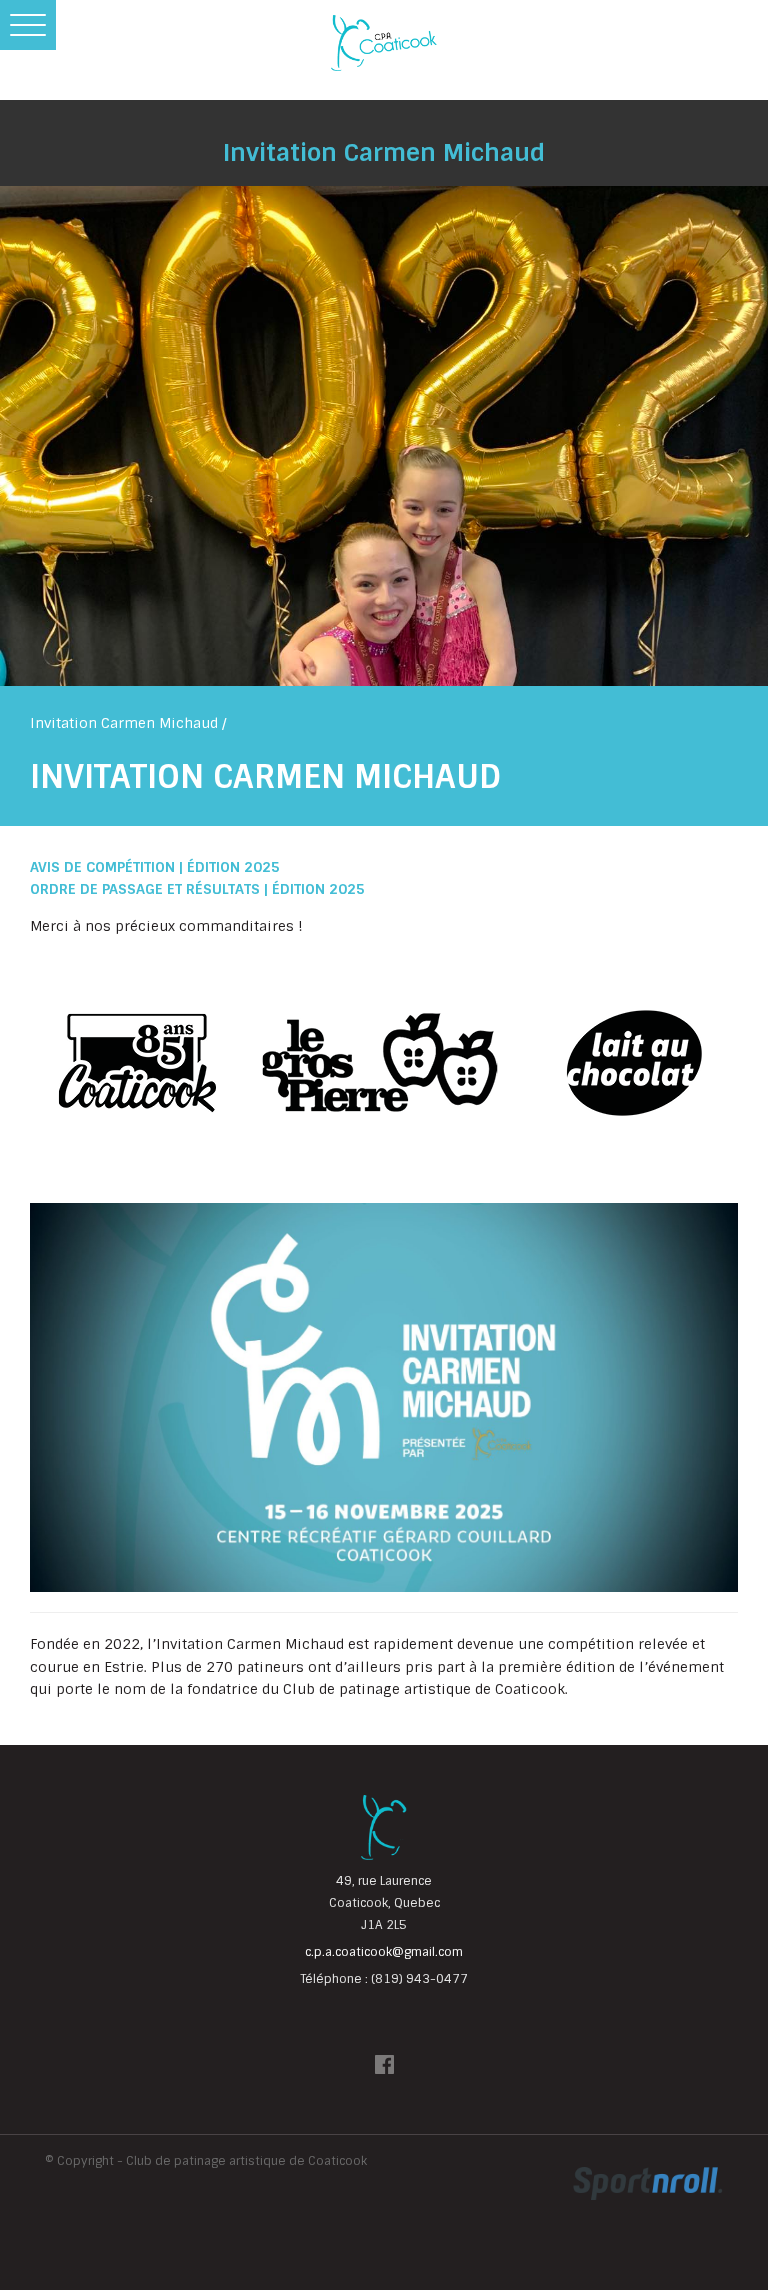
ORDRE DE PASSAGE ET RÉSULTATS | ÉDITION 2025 (197, 889)
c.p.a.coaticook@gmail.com (384, 1952)
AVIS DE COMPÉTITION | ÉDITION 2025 (155, 867)
